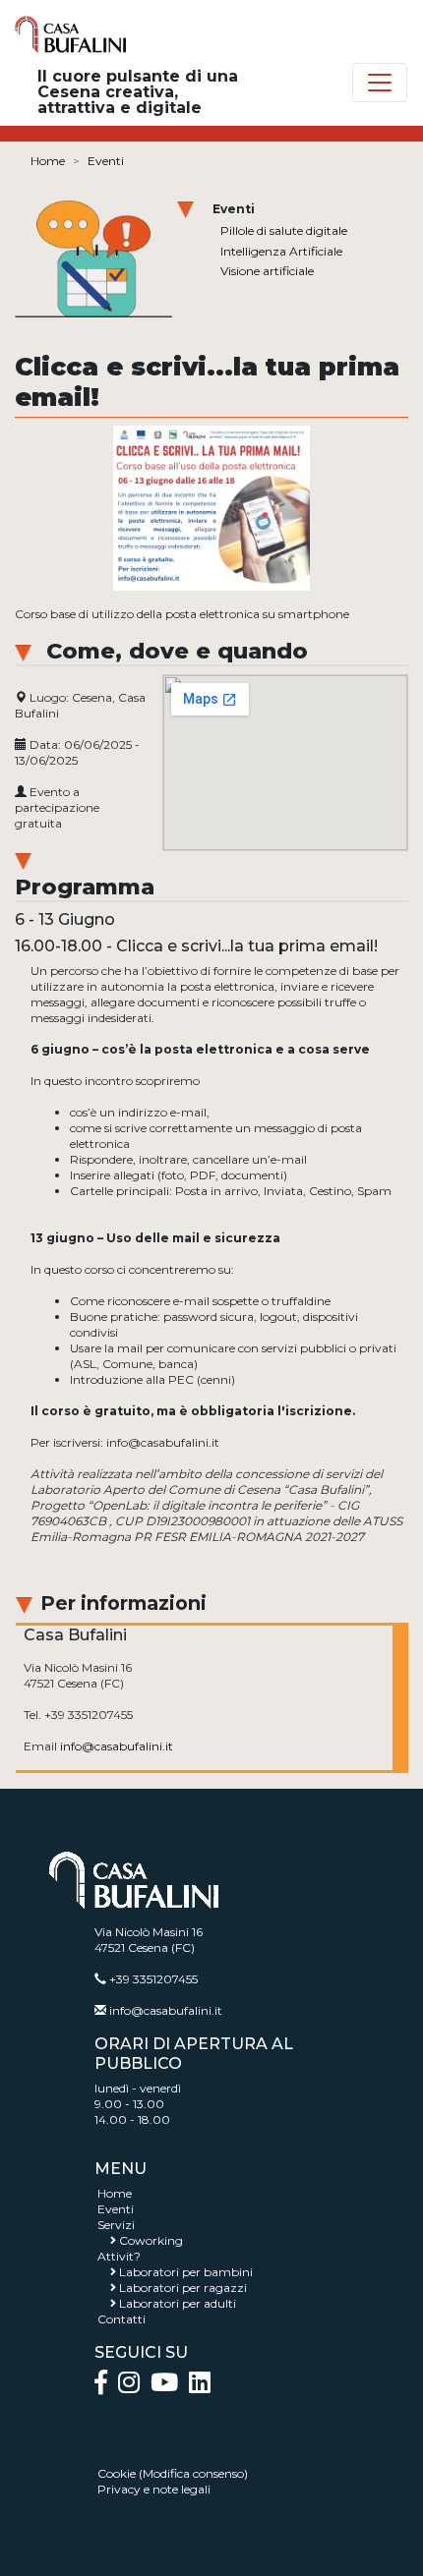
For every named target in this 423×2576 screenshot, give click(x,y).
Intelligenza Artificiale (281, 251)
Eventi (106, 161)
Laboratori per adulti (178, 2303)
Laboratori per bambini (186, 2272)
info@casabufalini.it (117, 1746)
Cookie (117, 2473)
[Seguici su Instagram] (134, 2387)
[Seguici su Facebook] (106, 2387)
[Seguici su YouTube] (170, 2387)
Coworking (151, 2240)
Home (48, 161)
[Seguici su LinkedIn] (200, 2387)
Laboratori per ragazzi (183, 2288)
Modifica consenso (193, 2473)
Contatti (121, 2319)
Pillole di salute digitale (284, 230)
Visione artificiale (267, 271)
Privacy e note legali (154, 2489)
